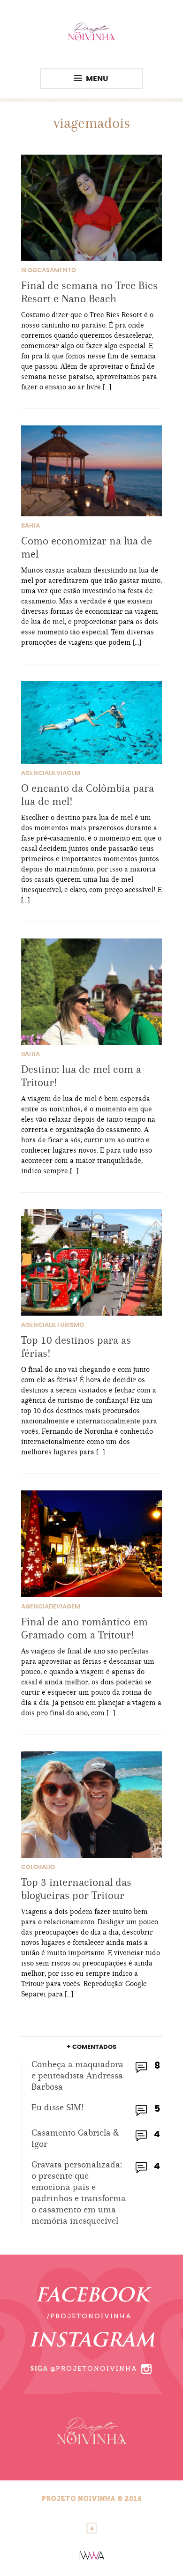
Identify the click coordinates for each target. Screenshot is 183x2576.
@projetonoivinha (94, 2369)
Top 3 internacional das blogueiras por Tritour (76, 1889)
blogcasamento (49, 271)
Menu (97, 79)
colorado (38, 1867)
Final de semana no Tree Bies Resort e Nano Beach (89, 292)
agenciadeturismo (53, 1325)
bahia (30, 526)
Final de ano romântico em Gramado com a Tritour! (84, 1628)
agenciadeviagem (51, 773)
